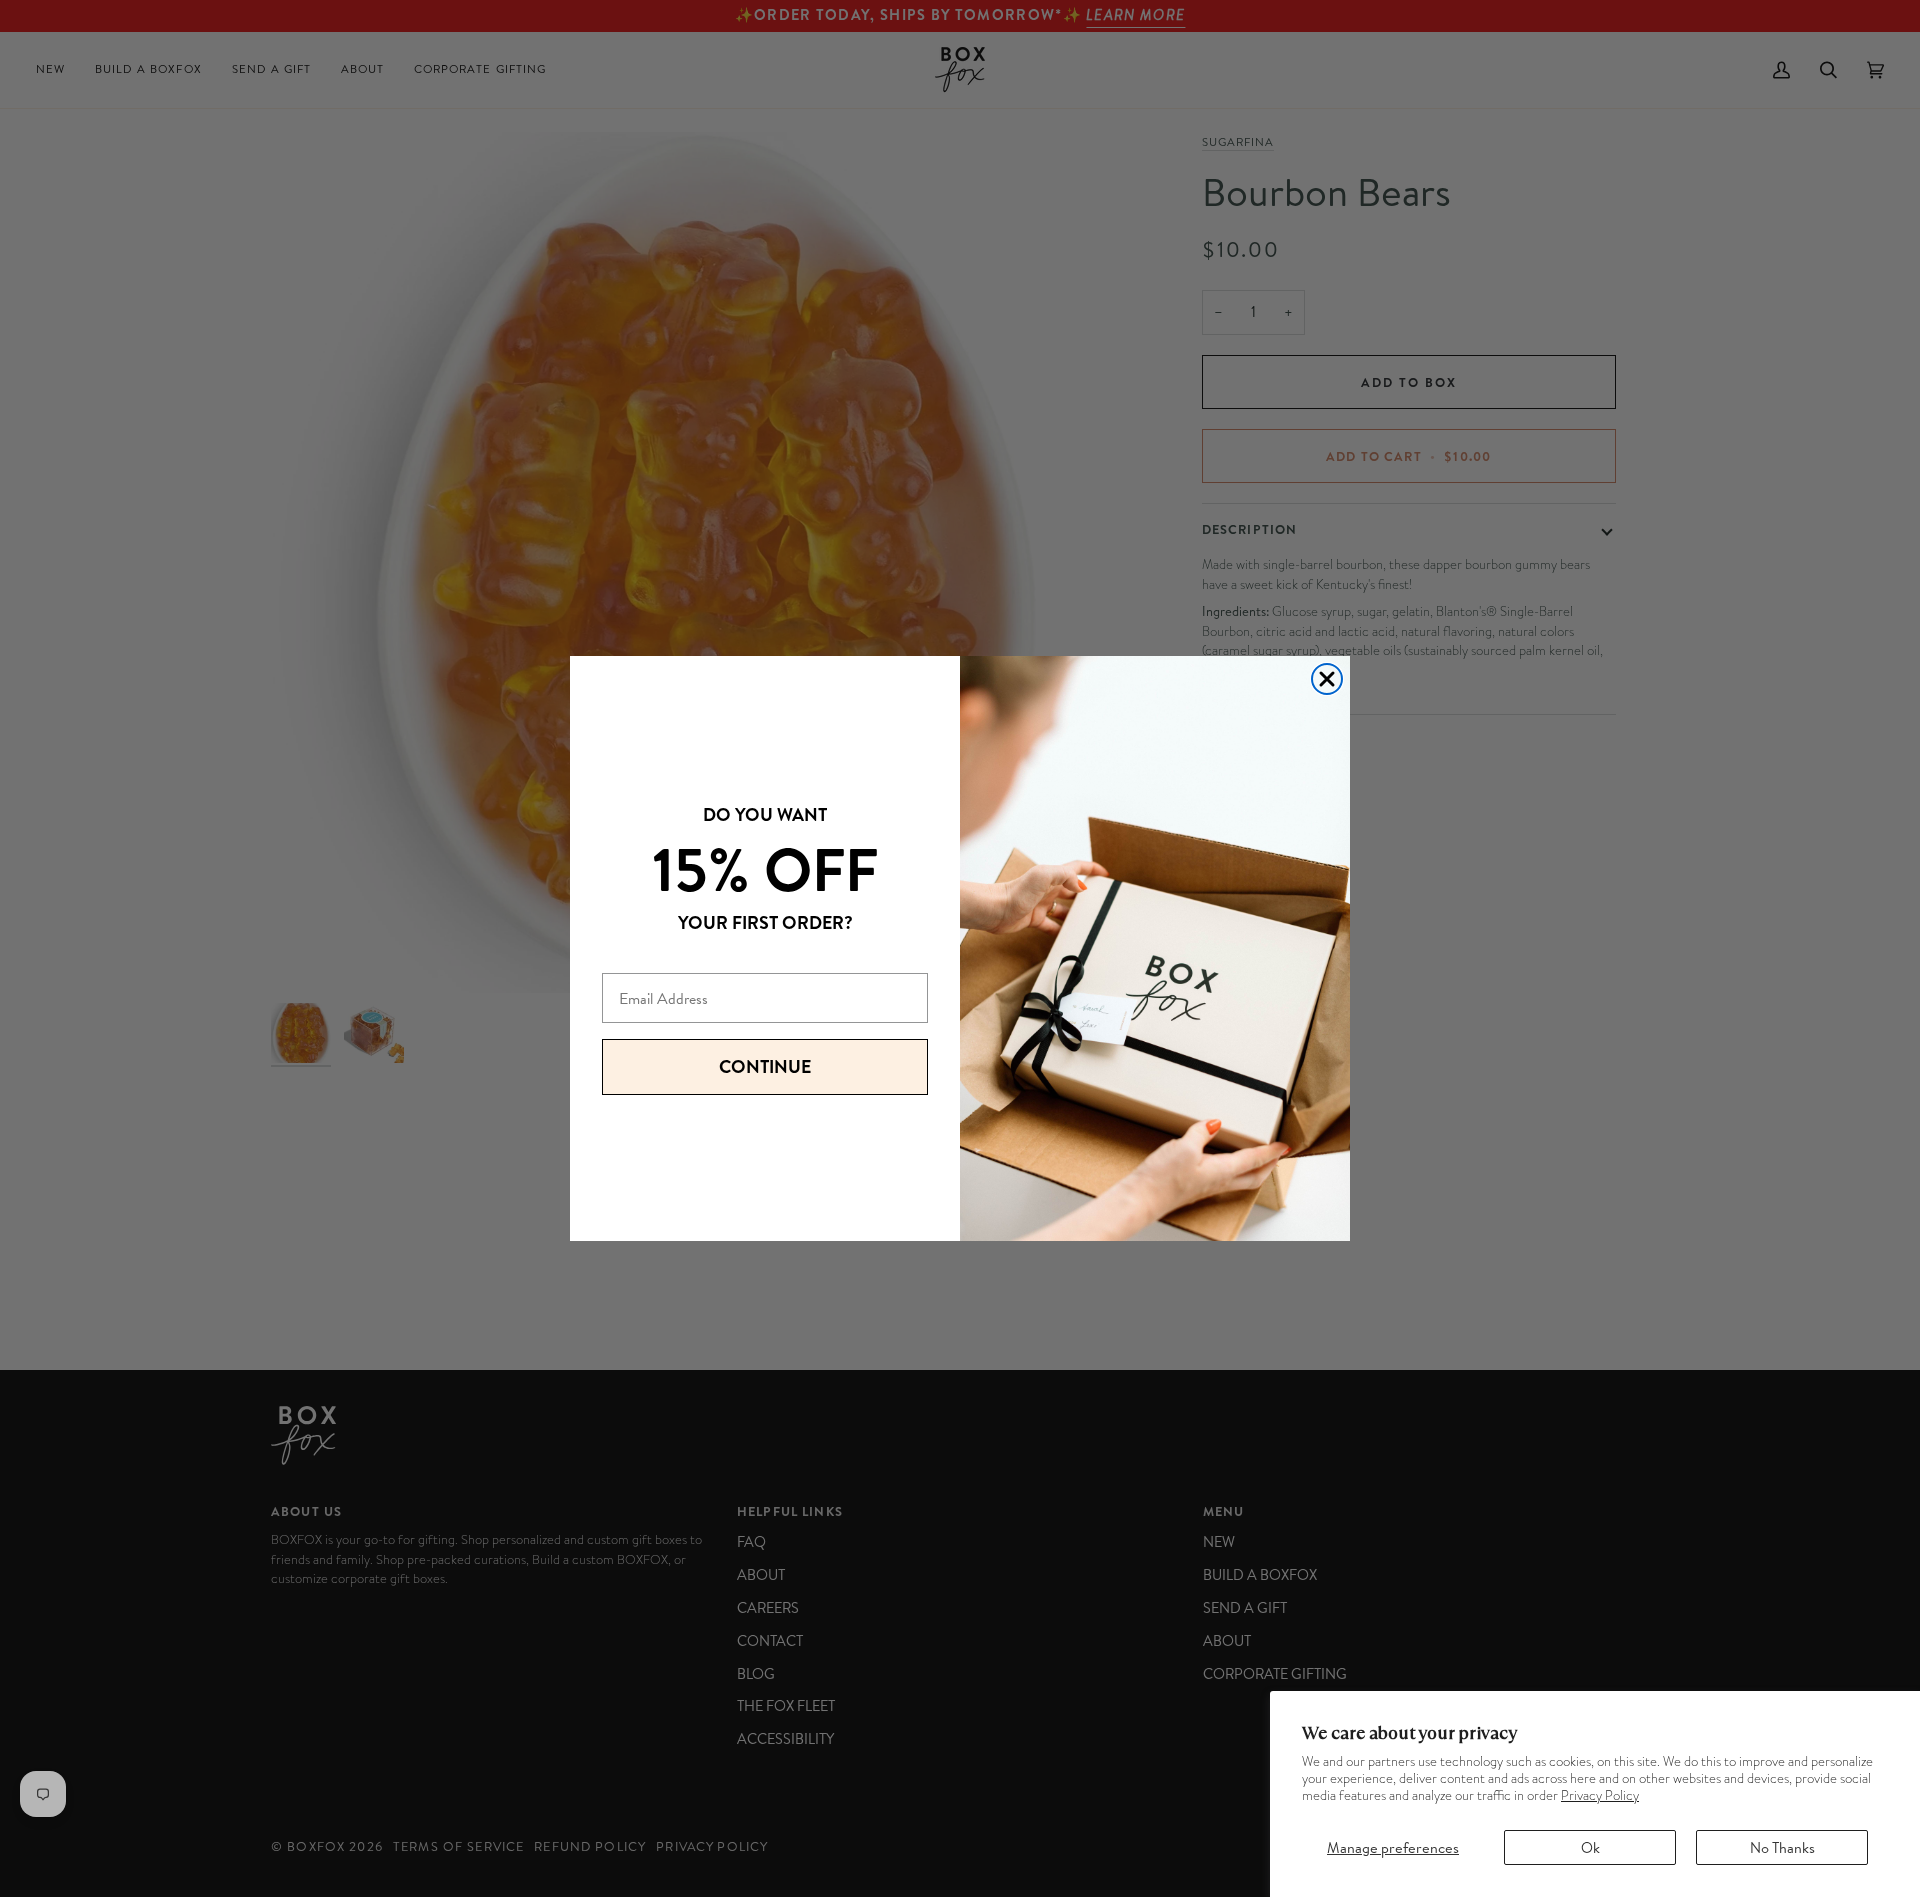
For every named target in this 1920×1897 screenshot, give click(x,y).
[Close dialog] (1327, 679)
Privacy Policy (1600, 1795)
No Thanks (1782, 1847)
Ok (1590, 1847)
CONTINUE (765, 1066)
